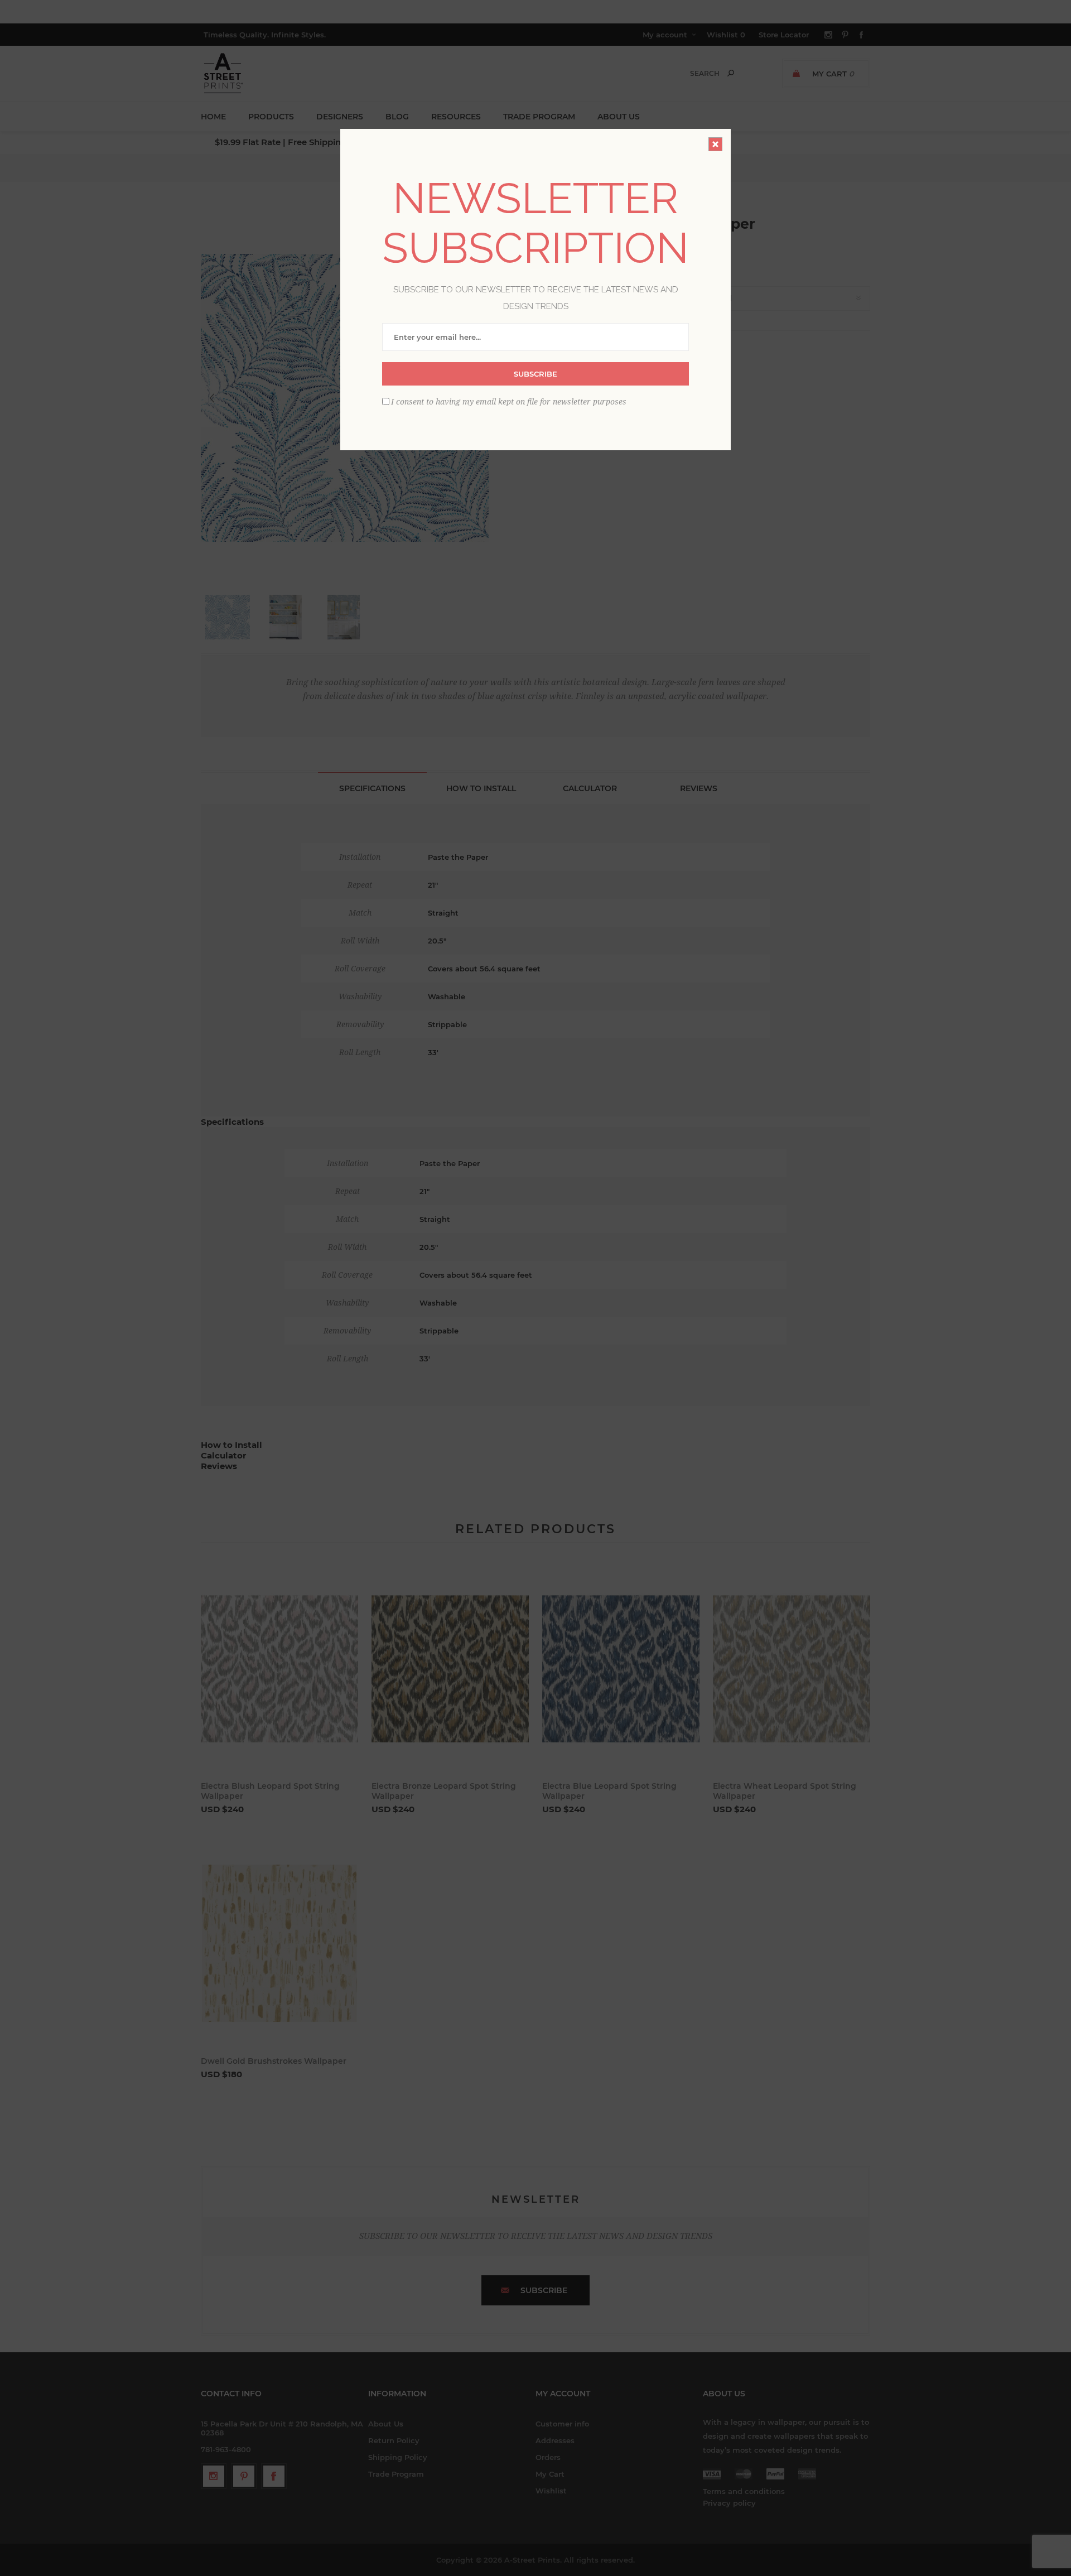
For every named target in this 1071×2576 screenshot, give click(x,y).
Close (715, 144)
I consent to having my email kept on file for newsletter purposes (509, 401)
